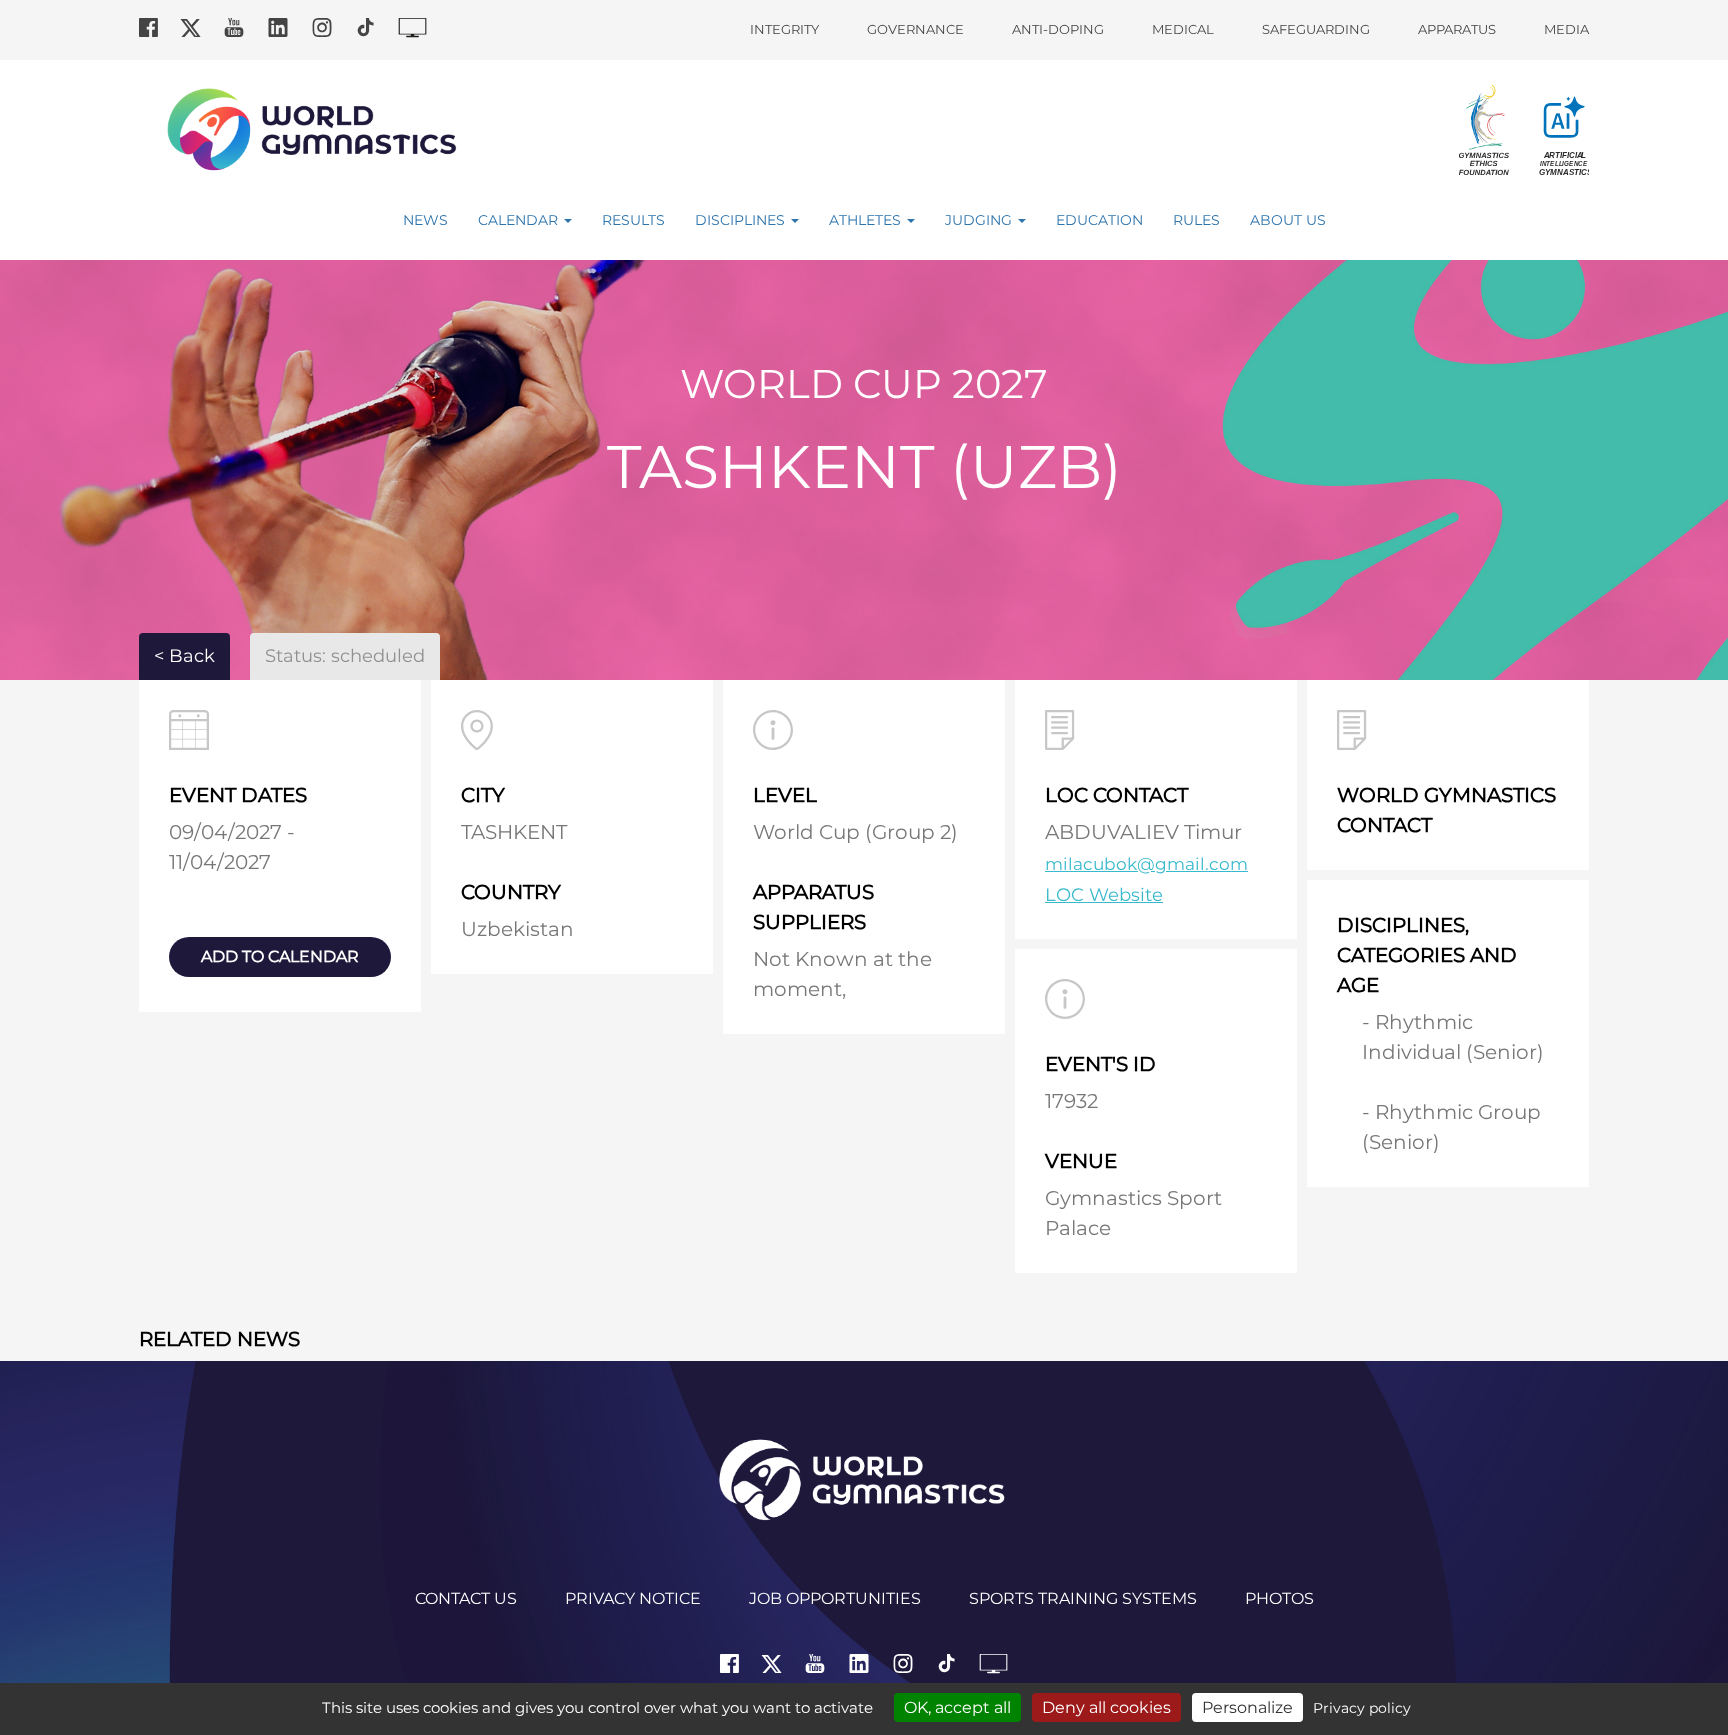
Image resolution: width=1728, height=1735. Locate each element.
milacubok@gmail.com (1146, 864)
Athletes (867, 220)
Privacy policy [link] (1362, 1708)
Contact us (466, 1598)
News (425, 220)
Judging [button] (980, 220)
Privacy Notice (633, 1598)
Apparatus (1457, 29)
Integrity (784, 29)
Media (1566, 29)
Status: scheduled (345, 656)
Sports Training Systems (1083, 1598)
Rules (1196, 220)
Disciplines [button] (742, 220)
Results (633, 220)
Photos (1279, 1598)
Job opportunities (835, 1598)
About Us (1288, 220)
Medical (1183, 29)
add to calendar (280, 956)
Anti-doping (1058, 29)
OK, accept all (957, 1707)
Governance (915, 29)
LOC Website (1104, 895)
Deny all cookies (1106, 1707)
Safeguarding (1316, 29)
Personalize (1247, 1707)
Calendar (520, 220)
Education (1099, 220)
